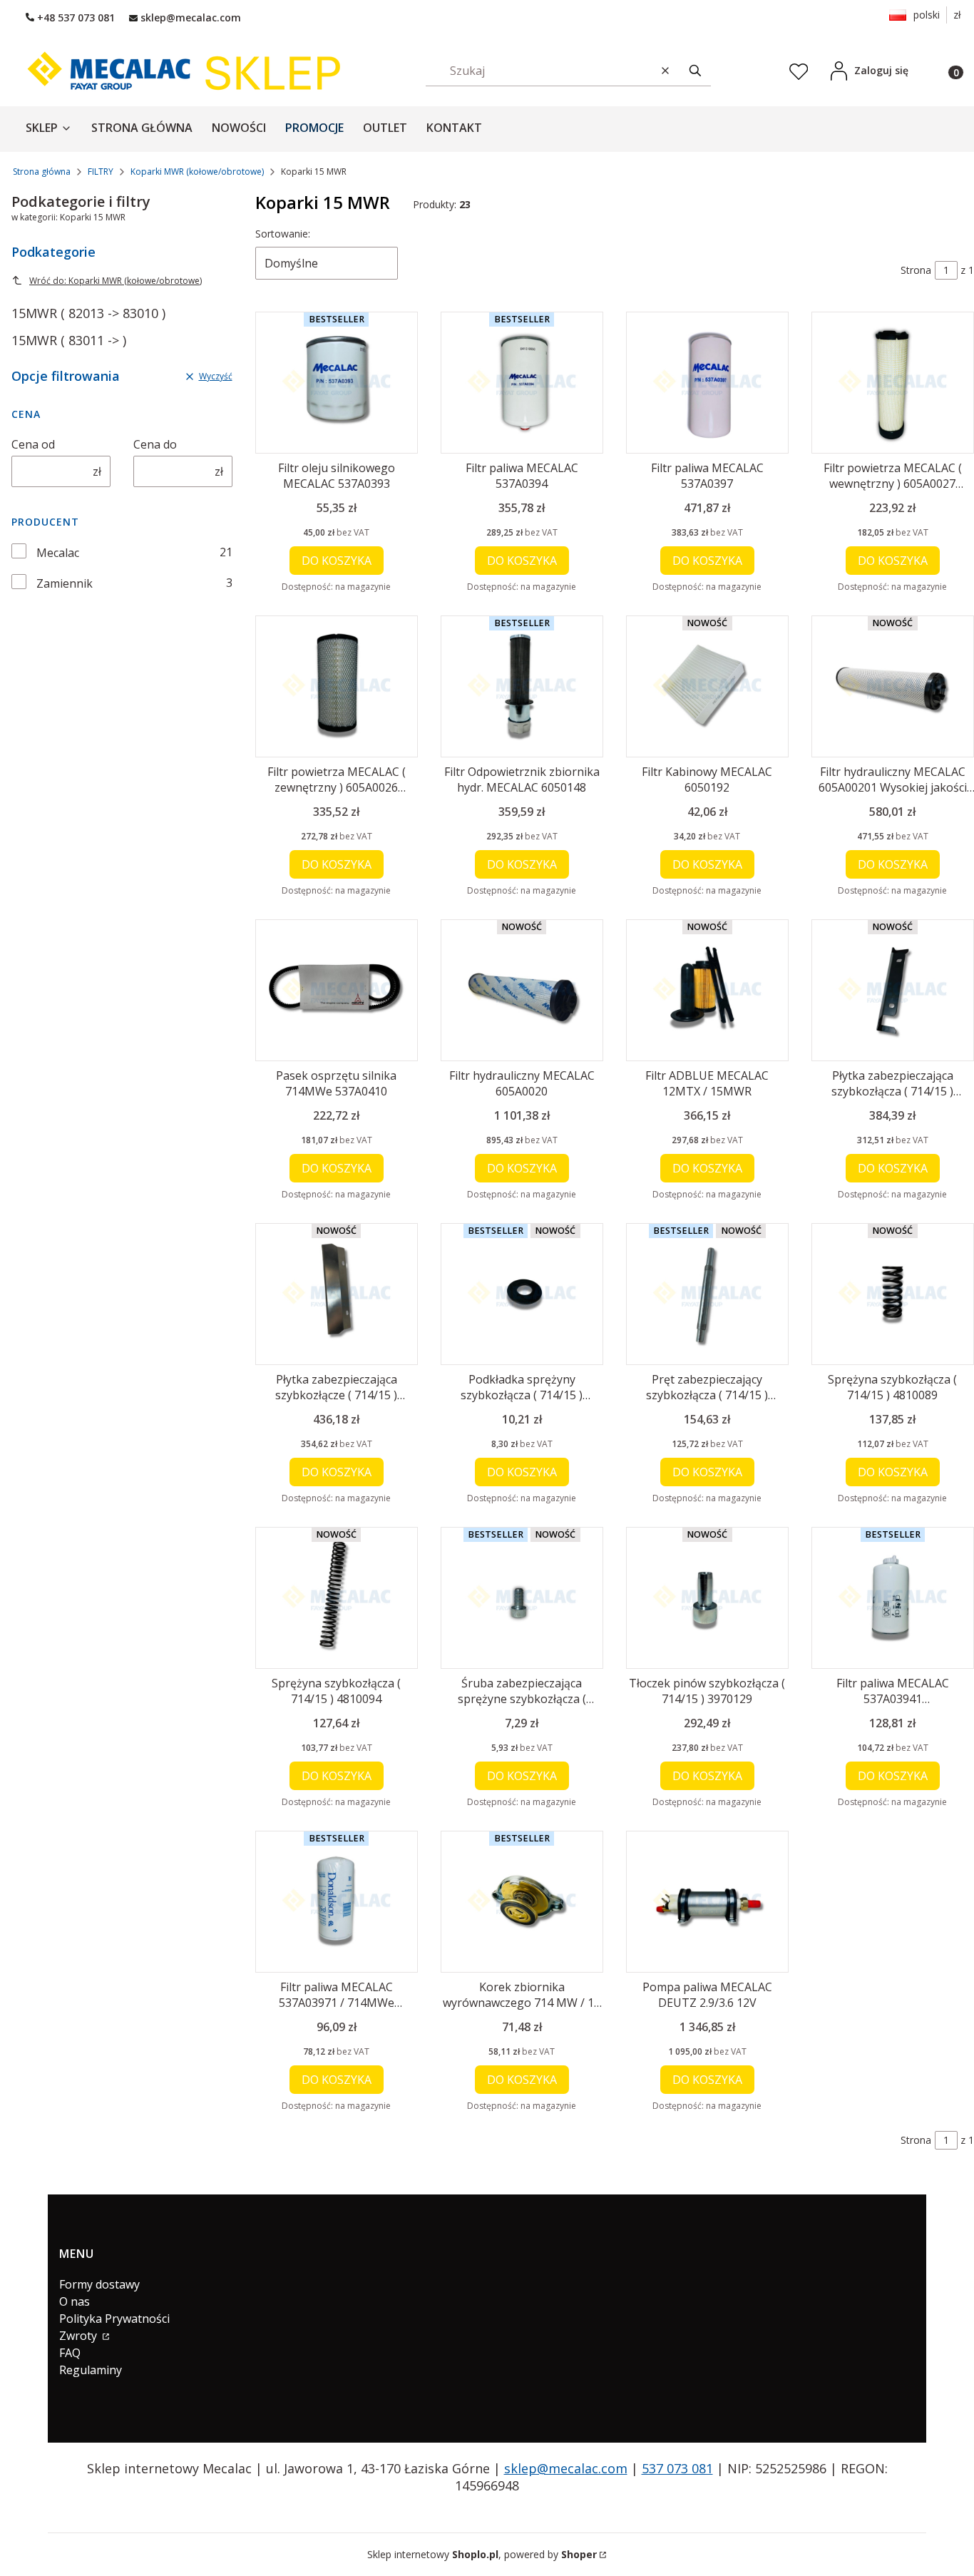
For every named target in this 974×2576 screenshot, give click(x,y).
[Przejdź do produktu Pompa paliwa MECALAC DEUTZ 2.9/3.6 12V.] (707, 1902)
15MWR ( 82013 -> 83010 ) (88, 313)
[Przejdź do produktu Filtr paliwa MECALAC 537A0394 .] (522, 383)
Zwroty (80, 2336)
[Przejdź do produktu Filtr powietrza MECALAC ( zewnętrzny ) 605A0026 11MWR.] (337, 686)
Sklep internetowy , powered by (482, 2554)
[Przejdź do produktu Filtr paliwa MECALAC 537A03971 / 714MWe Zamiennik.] (337, 1902)
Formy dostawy (99, 2284)
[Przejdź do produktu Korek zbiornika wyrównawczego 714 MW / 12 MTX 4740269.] (522, 1902)
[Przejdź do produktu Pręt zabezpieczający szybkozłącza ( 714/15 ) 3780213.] (707, 1294)
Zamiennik (65, 583)
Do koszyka (337, 561)
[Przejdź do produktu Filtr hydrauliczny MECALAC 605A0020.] (522, 990)
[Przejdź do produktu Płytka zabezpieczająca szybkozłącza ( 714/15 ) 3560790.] (893, 990)
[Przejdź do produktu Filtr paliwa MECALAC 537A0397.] (707, 383)
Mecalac (58, 553)
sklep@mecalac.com (566, 2468)
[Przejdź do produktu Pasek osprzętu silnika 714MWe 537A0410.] (337, 990)
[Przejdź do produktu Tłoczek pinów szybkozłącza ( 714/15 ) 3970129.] (707, 1598)
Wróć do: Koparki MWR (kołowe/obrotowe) (116, 281)
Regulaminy (91, 2370)
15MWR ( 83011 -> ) (69, 340)
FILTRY (101, 172)
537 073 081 (677, 2468)
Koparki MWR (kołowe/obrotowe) (197, 172)
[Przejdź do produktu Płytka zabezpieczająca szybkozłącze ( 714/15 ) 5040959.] (337, 1294)
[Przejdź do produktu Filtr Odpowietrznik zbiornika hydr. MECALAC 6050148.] (522, 686)
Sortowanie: (283, 234)
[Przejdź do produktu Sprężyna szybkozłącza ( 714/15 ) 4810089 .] (893, 1294)
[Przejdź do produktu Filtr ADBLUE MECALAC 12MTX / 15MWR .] (707, 990)
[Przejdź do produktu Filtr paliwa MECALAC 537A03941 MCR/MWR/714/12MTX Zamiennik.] (893, 1598)
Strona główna (42, 172)
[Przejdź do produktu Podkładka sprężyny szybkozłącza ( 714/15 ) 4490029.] (522, 1294)
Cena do (155, 444)
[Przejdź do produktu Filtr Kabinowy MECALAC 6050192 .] (707, 686)
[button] (695, 70)
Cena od (33, 444)
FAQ (70, 2353)
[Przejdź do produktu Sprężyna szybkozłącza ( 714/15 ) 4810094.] (337, 1598)
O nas (75, 2301)
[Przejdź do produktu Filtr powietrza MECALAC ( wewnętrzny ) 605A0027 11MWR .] (893, 383)
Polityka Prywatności (114, 2319)
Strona (916, 270)
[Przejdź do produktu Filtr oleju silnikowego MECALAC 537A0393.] (337, 383)
